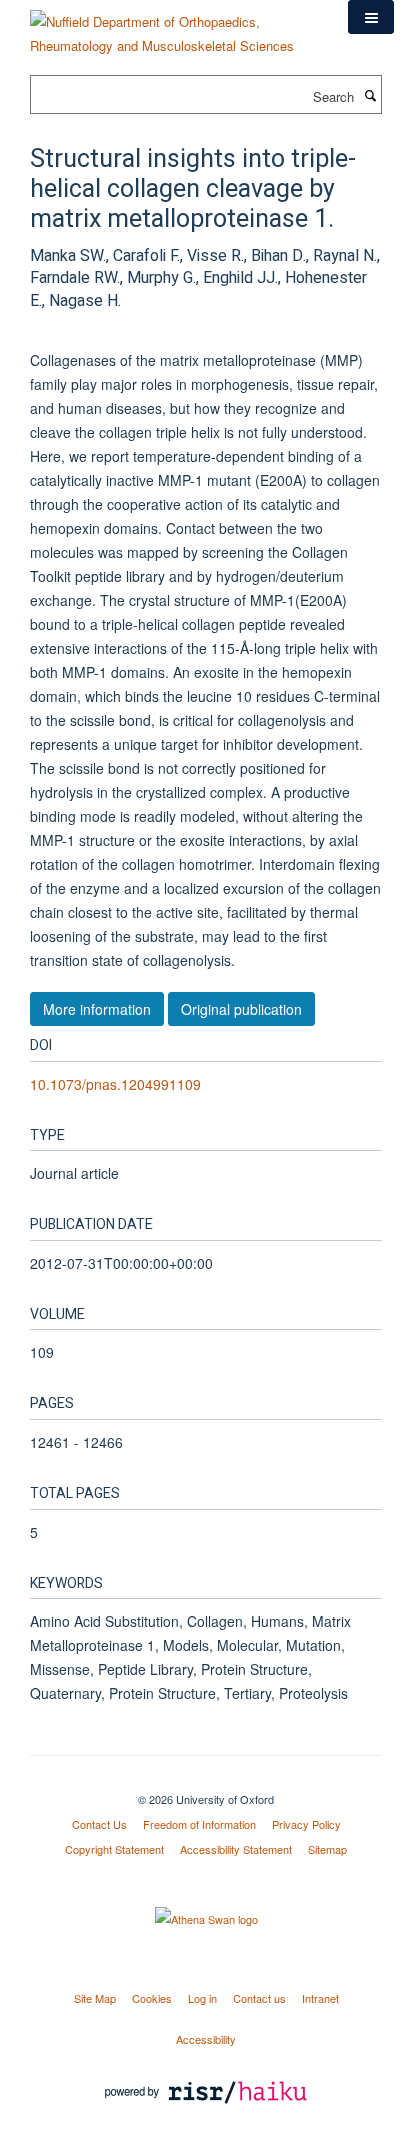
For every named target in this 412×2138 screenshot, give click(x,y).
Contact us (259, 1998)
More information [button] (97, 1009)
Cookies (152, 1998)
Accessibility (206, 2039)
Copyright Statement (114, 1849)
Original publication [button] (241, 1009)
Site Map (95, 1998)
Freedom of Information (199, 1824)
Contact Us (99, 1824)
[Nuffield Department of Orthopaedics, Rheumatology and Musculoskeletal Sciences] (174, 26)
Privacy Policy (306, 1824)
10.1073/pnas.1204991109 (115, 1084)
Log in (202, 1998)
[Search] (370, 95)
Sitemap (327, 1849)
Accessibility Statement (236, 1849)
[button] (371, 17)
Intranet (320, 1998)
